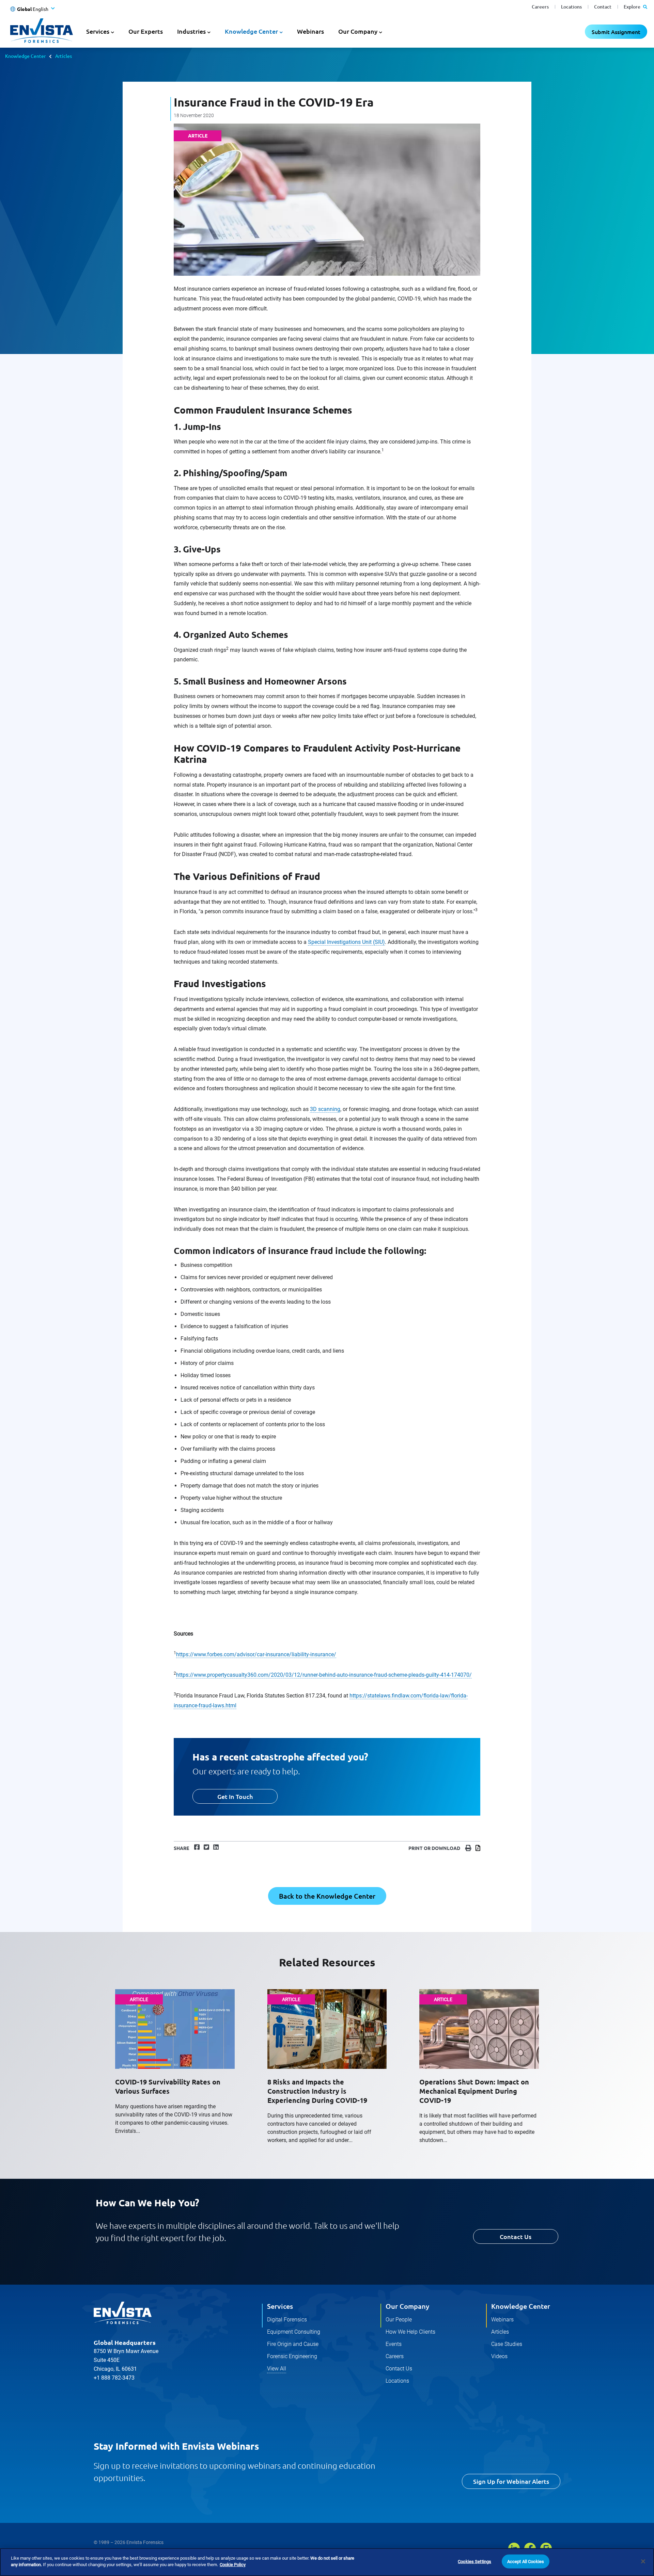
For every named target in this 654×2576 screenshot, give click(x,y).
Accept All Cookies (526, 2562)
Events (394, 2344)
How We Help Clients (410, 2332)
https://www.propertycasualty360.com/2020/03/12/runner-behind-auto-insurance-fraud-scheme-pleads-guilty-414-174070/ (324, 1675)
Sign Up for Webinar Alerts (511, 2481)
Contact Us (516, 2236)
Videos (499, 2356)
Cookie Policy (233, 2565)
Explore (633, 7)
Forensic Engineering (292, 2356)
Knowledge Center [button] (251, 31)
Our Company (407, 2306)
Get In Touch (235, 1796)
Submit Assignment (616, 32)
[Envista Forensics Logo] (123, 2313)
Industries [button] (191, 31)
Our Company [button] (358, 31)
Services (280, 2306)
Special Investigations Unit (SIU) (346, 942)
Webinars (310, 31)
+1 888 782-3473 (114, 2378)
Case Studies (507, 2344)
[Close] (643, 2561)
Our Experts (146, 31)
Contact (603, 7)
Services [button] (98, 31)
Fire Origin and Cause (293, 2344)
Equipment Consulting (294, 2332)
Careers (540, 7)
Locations (571, 7)
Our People (399, 2320)
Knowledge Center (25, 56)
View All (277, 2369)
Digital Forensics (287, 2320)
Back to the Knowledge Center (327, 1896)
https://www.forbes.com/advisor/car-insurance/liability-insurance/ (256, 1654)
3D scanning (325, 1109)
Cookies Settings (474, 2562)
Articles (64, 56)
